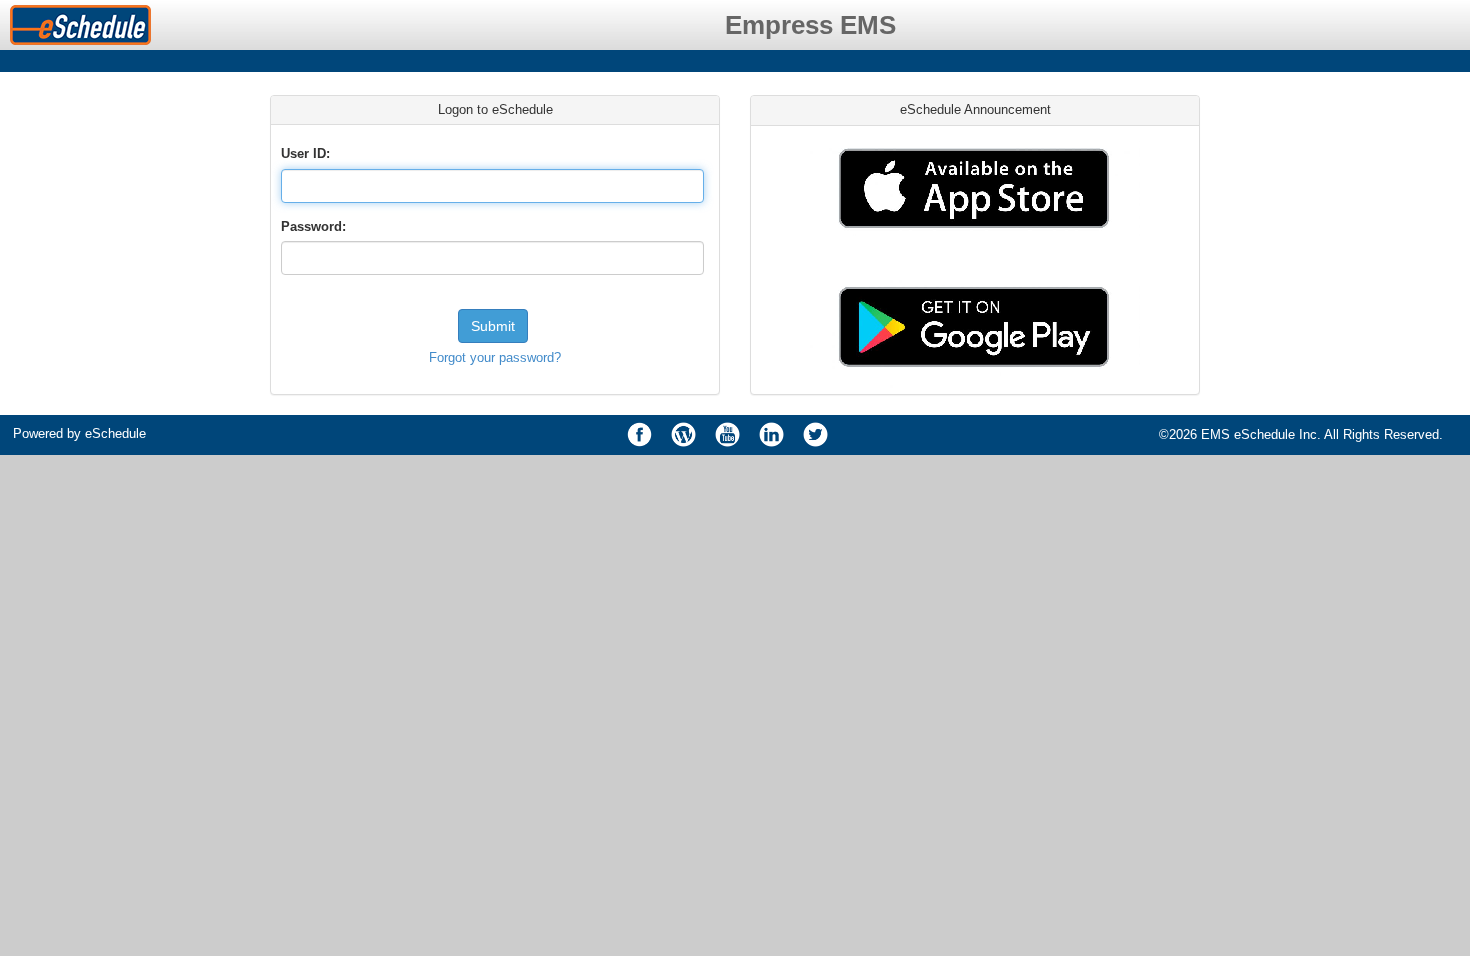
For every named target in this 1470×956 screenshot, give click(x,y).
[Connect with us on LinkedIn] (772, 435)
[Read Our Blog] (684, 435)
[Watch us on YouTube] (728, 435)
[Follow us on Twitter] (816, 435)
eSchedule (115, 433)
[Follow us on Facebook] (640, 435)
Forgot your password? (495, 357)
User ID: (305, 153)
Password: (313, 226)
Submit (493, 326)
